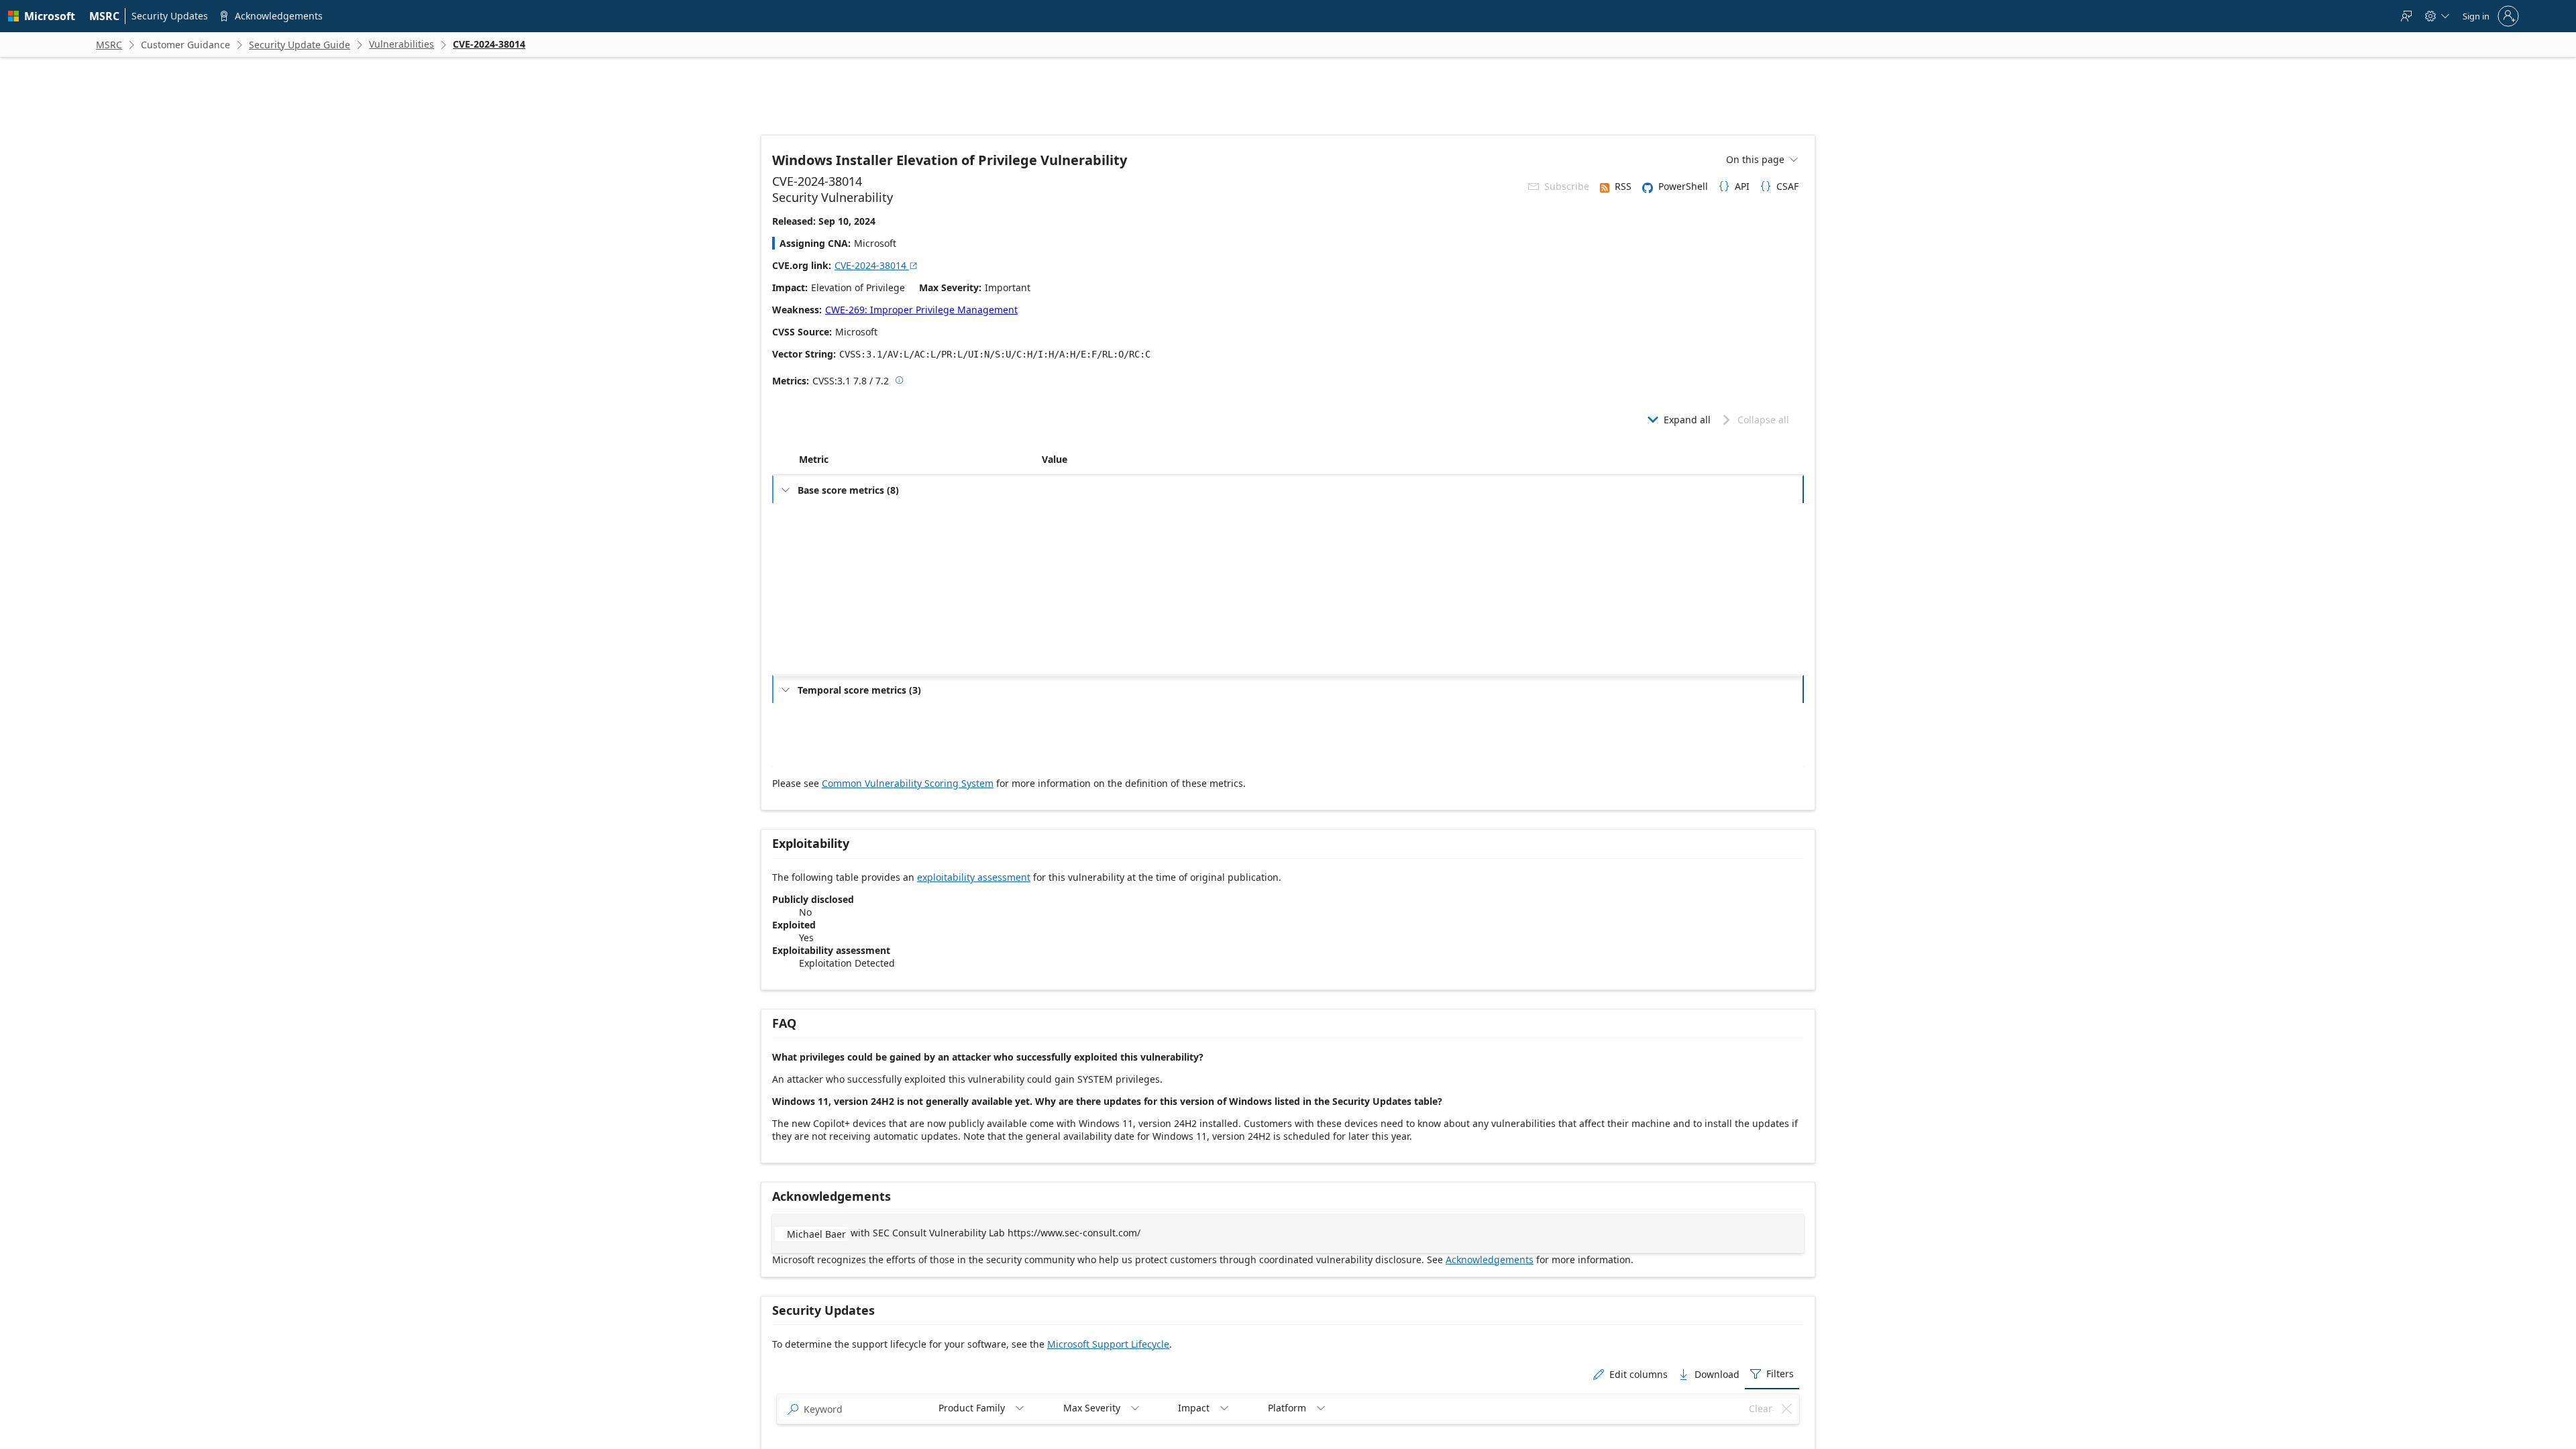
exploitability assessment (974, 877)
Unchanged (1072, 599)
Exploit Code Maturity (848, 713)
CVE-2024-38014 (876, 265)
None (1061, 577)
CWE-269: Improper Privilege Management (921, 310)
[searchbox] (862, 1409)
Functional (1070, 713)
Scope (819, 599)
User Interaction (838, 577)
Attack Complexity (841, 534)
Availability (828, 663)
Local (1060, 513)
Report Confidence (842, 756)
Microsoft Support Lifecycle (1108, 1344)
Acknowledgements (1490, 1259)
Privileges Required (844, 556)
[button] (1039, 460)
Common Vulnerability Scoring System (908, 783)
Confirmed (1070, 756)
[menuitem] (105, 16)
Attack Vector (833, 513)
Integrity (823, 642)
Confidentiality (835, 620)
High (1059, 620)
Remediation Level (842, 734)
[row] (1288, 489)
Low (1058, 534)
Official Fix (1070, 734)
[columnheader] (918, 460)
